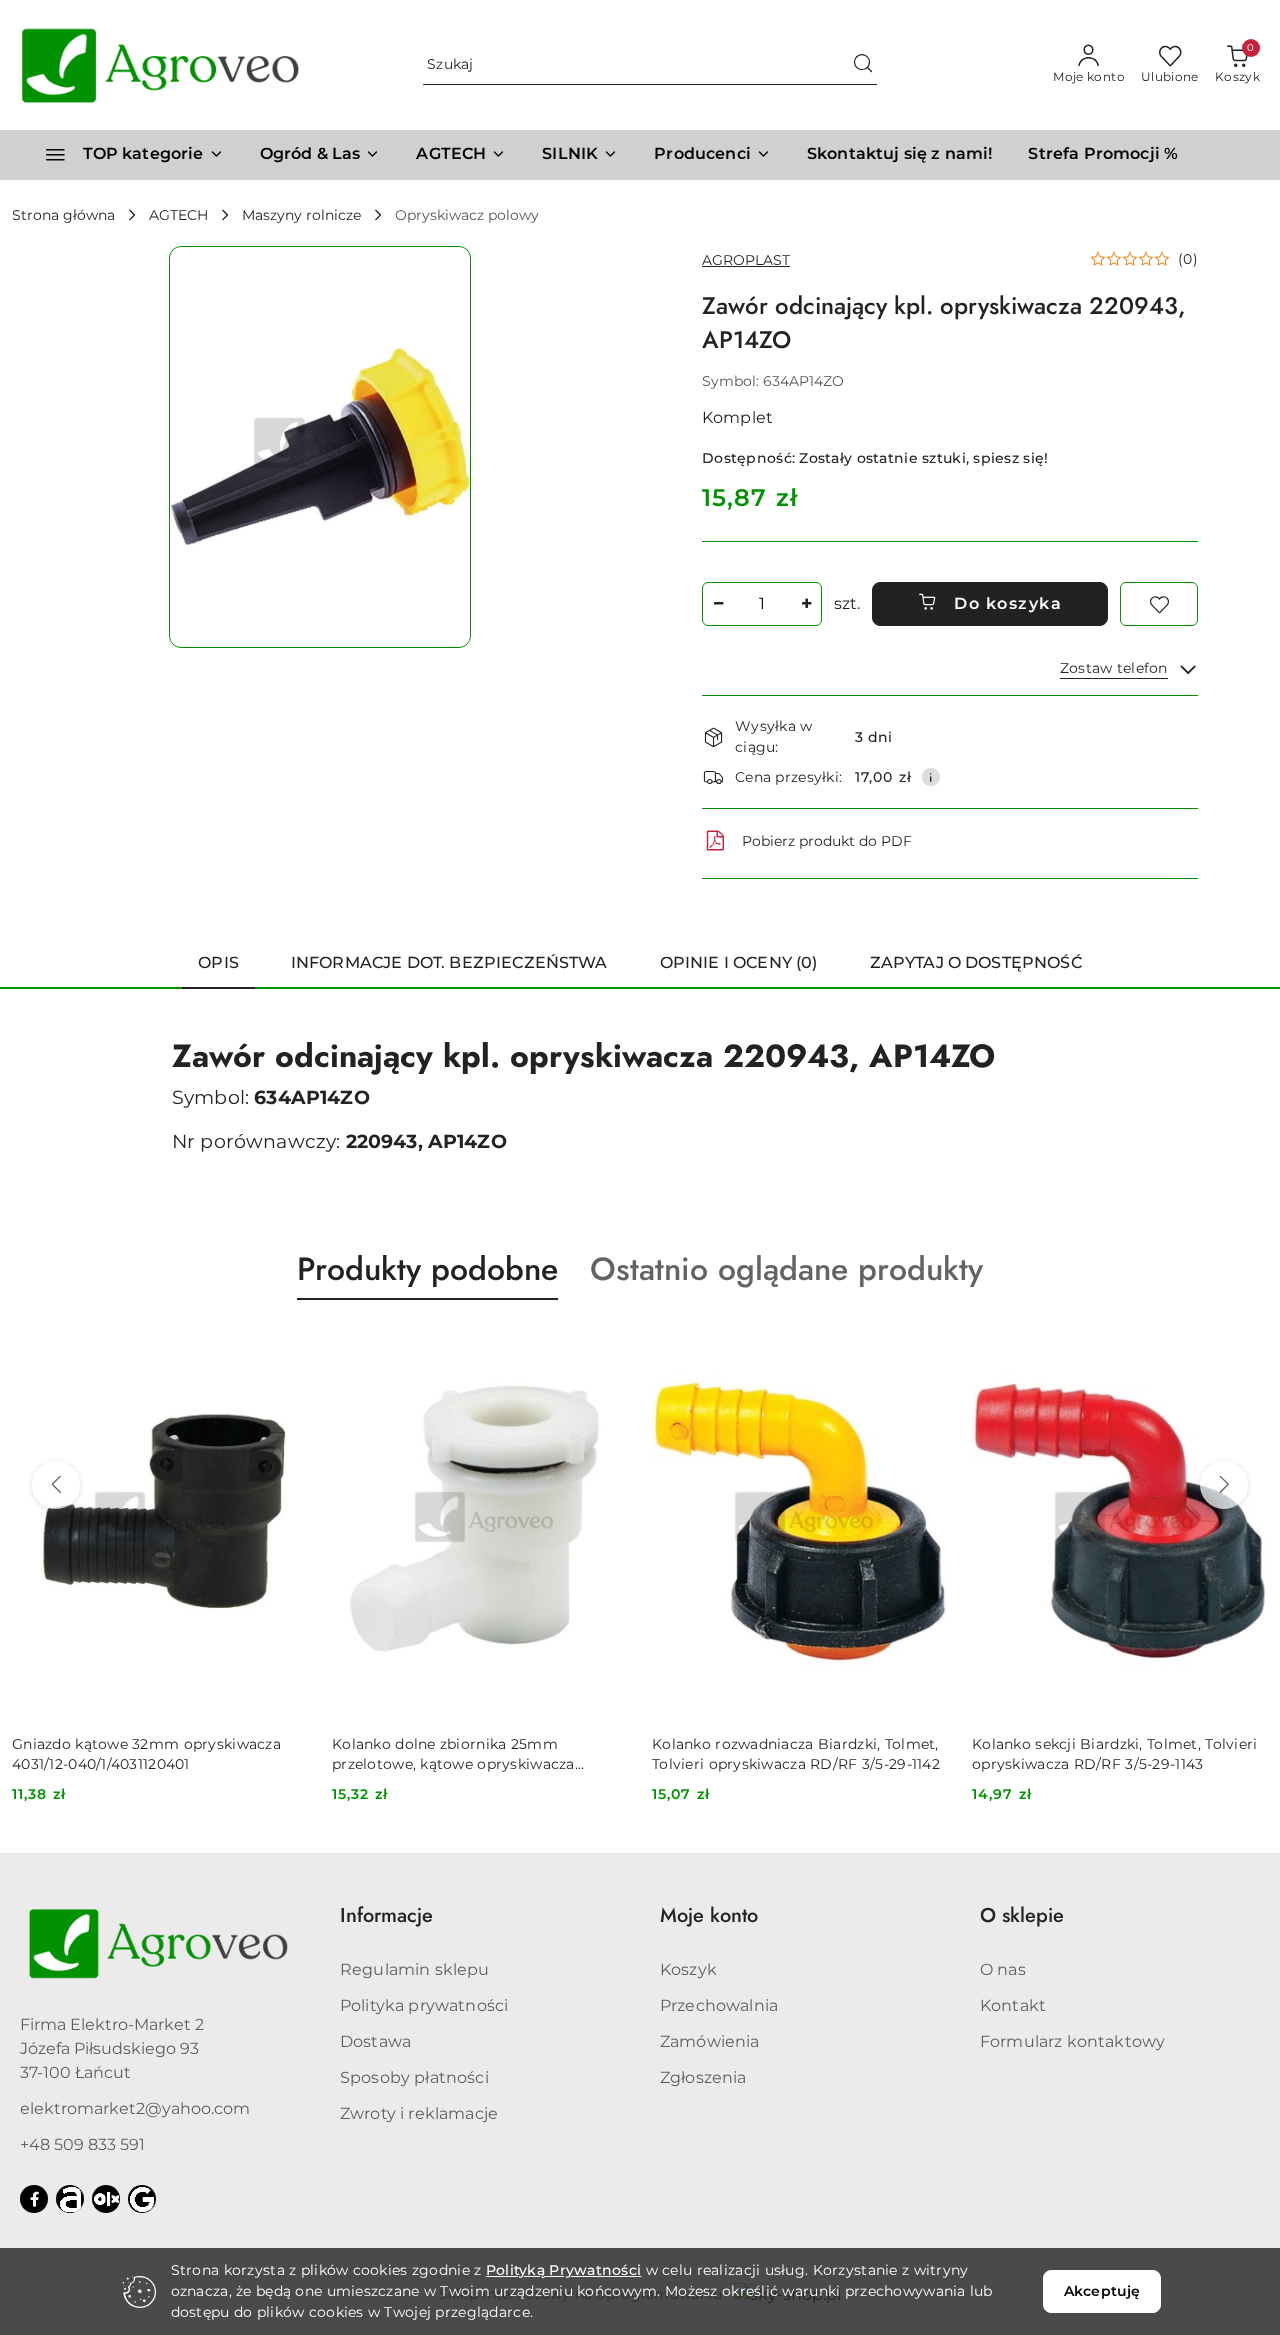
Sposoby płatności (414, 2077)
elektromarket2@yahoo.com (135, 2108)
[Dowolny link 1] (70, 2199)
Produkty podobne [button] (427, 1269)
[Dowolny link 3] (142, 2199)
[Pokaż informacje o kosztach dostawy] (931, 777)
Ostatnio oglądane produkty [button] (786, 1269)
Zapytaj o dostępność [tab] (976, 962)
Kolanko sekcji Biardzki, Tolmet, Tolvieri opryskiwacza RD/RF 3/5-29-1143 (794, 1754)
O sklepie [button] (1022, 1915)
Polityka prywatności (424, 2005)
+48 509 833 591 (82, 2144)
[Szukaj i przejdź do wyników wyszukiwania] (863, 65)
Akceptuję (1102, 2291)
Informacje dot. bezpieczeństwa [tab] (449, 962)
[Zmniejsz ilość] (718, 604)
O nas (1003, 1969)
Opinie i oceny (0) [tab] (739, 962)
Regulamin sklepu (415, 1969)
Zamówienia (710, 2041)
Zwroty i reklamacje (419, 2113)
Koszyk (688, 1969)
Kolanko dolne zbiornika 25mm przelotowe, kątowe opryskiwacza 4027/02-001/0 (133, 1754)
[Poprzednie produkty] (56, 1485)
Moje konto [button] (709, 1915)
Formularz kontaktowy (1072, 2041)
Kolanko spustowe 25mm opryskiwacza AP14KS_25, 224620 (1115, 1754)
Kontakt (1013, 2005)
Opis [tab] (218, 962)
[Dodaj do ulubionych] (1159, 604)
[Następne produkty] (1224, 1485)
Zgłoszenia (703, 2077)
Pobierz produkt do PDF (827, 841)
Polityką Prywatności (564, 2270)
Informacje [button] (386, 1915)
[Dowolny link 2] (106, 2199)
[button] (712, 155)
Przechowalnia (719, 2005)
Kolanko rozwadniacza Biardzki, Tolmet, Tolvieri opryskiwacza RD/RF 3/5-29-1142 (476, 1754)
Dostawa (375, 2041)
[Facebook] (34, 2199)
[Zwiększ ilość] (806, 604)
